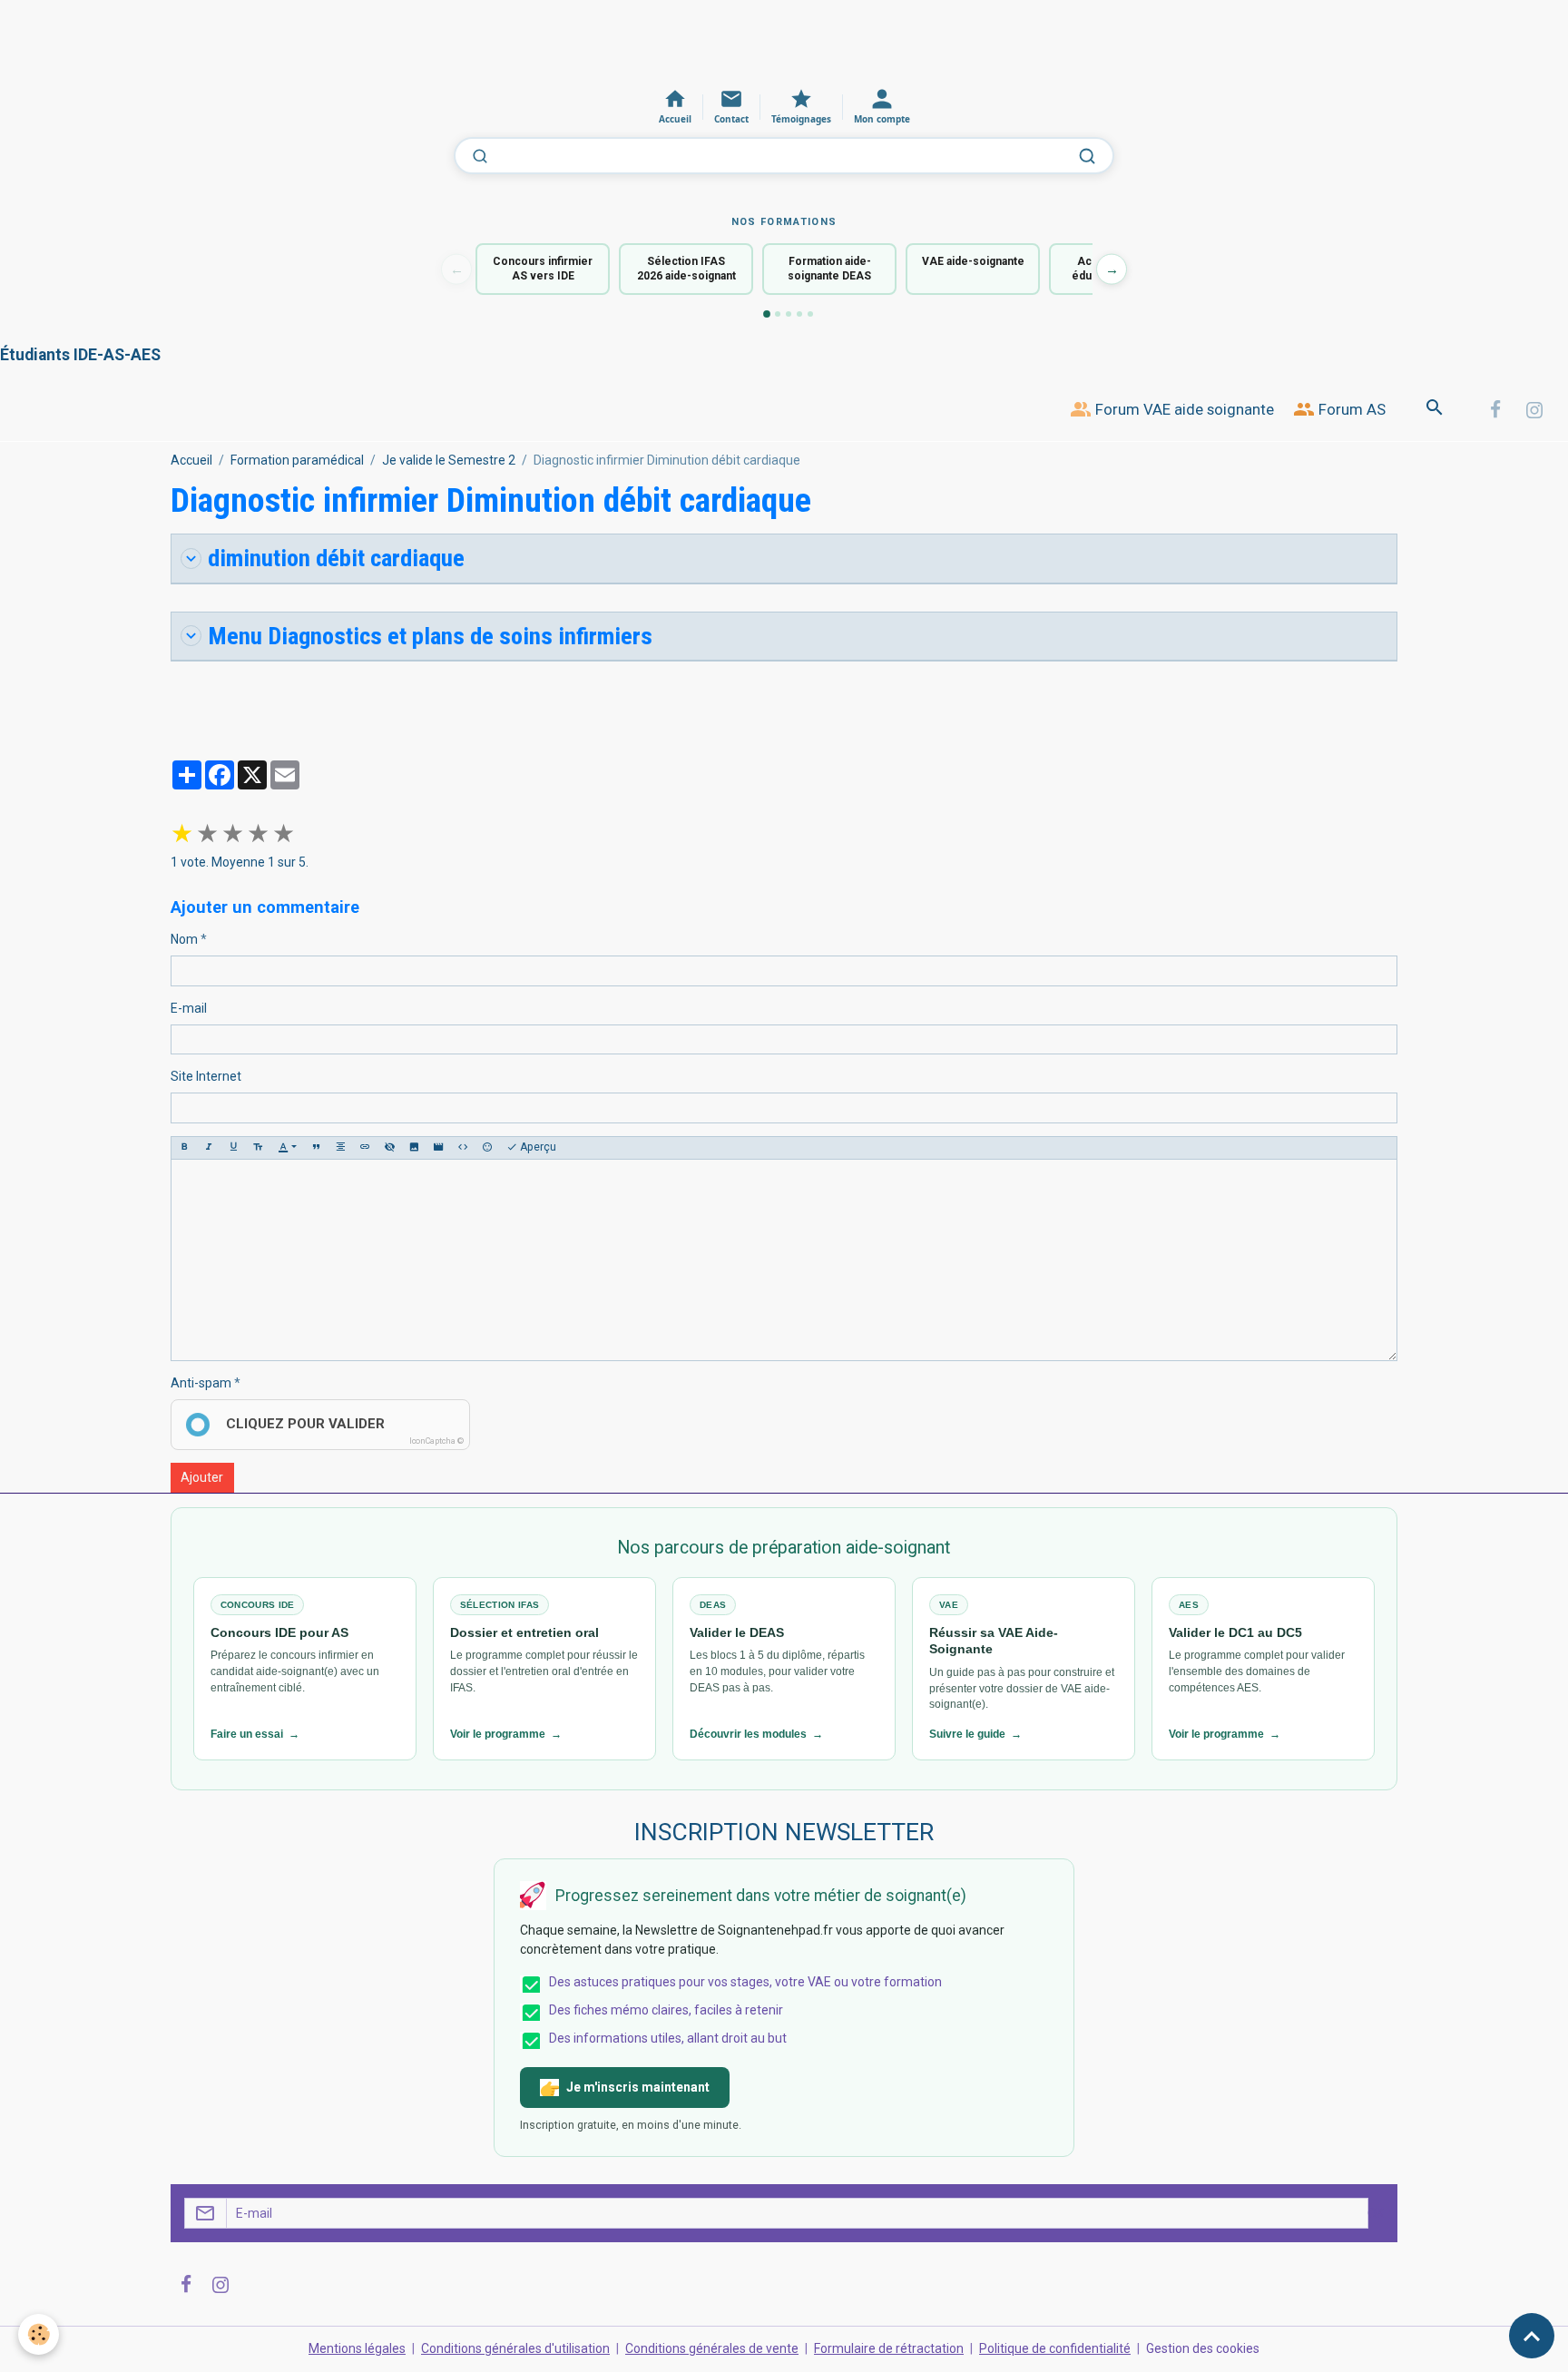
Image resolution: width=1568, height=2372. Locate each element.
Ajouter (202, 1477)
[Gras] (184, 1148)
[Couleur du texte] (287, 1148)
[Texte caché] (389, 1148)
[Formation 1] (767, 314)
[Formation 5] (810, 314)
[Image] (414, 1148)
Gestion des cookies (1203, 2348)
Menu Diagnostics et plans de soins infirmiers (430, 636)
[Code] (463, 1148)
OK (1376, 2213)
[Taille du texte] (258, 1148)
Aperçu (537, 1147)
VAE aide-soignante (973, 261)
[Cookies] (39, 2334)
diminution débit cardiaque (336, 558)
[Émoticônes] (487, 1148)
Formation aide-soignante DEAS (829, 269)
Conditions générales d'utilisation (515, 2348)
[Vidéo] (438, 1148)
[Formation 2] (778, 314)
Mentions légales (357, 2348)
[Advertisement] (330, 41)
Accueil (191, 460)
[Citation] (316, 1148)
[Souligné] (233, 1148)
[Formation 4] (799, 314)
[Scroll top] (1532, 2336)
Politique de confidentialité (1055, 2348)
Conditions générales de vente (712, 2348)
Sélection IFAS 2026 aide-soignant (686, 269)
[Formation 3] (789, 314)
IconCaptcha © (436, 1441)
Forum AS (1350, 409)
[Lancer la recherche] (1087, 156)
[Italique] (209, 1148)
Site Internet (206, 1076)
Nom (184, 939)
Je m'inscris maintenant (638, 2087)
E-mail (189, 1008)
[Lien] (365, 1148)
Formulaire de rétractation (889, 2348)
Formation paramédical (297, 460)
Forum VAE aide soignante (1183, 409)
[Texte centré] (340, 1148)
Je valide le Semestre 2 (449, 460)
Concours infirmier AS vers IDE (543, 269)
